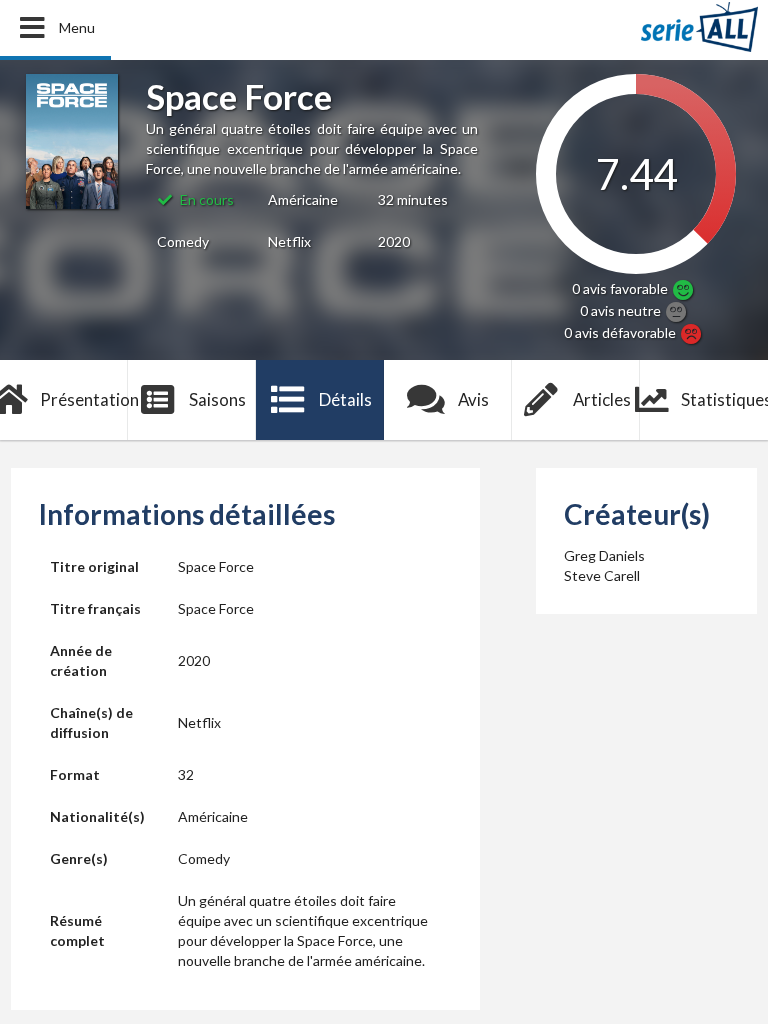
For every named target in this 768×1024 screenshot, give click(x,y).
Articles (602, 399)
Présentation (84, 399)
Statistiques (724, 399)
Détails (345, 399)
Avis (473, 399)
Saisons (217, 399)
